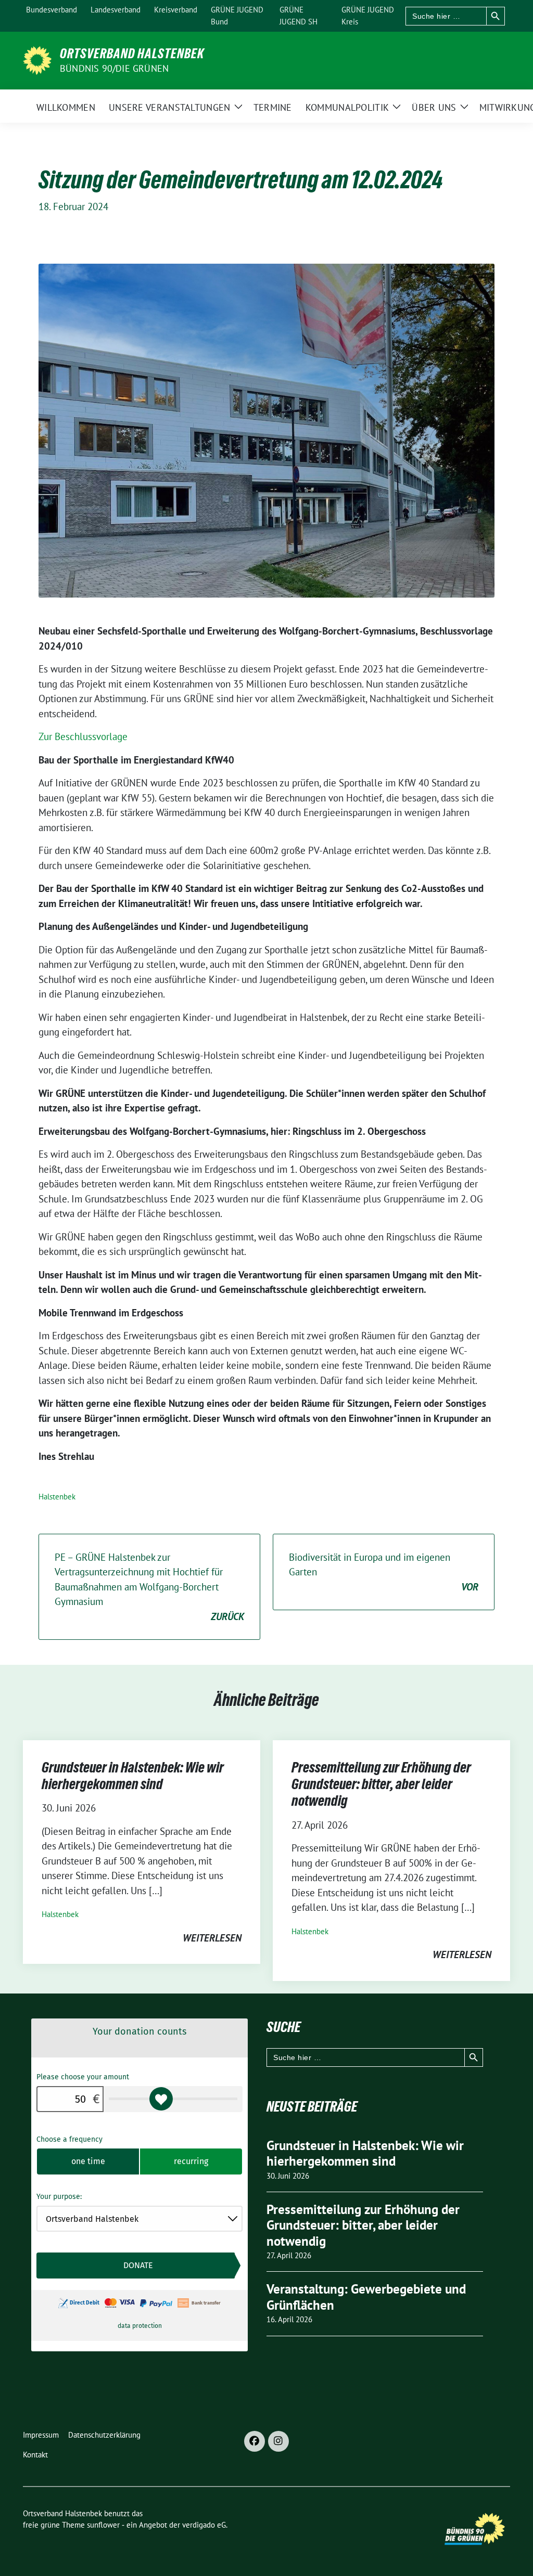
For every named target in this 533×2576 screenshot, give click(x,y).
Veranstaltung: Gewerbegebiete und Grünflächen (366, 2297)
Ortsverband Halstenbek (132, 54)
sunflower (103, 2525)
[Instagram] (278, 2441)
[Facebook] (255, 2441)
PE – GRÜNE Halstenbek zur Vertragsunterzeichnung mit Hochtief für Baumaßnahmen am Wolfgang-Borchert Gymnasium (149, 1587)
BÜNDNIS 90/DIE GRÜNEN (114, 68)
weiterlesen (212, 1938)
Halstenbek (57, 1497)
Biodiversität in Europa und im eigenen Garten (384, 1572)
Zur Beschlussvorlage (83, 736)
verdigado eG (204, 2525)
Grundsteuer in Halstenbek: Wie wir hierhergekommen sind (133, 1776)
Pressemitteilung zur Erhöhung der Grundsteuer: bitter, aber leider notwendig (381, 1784)
